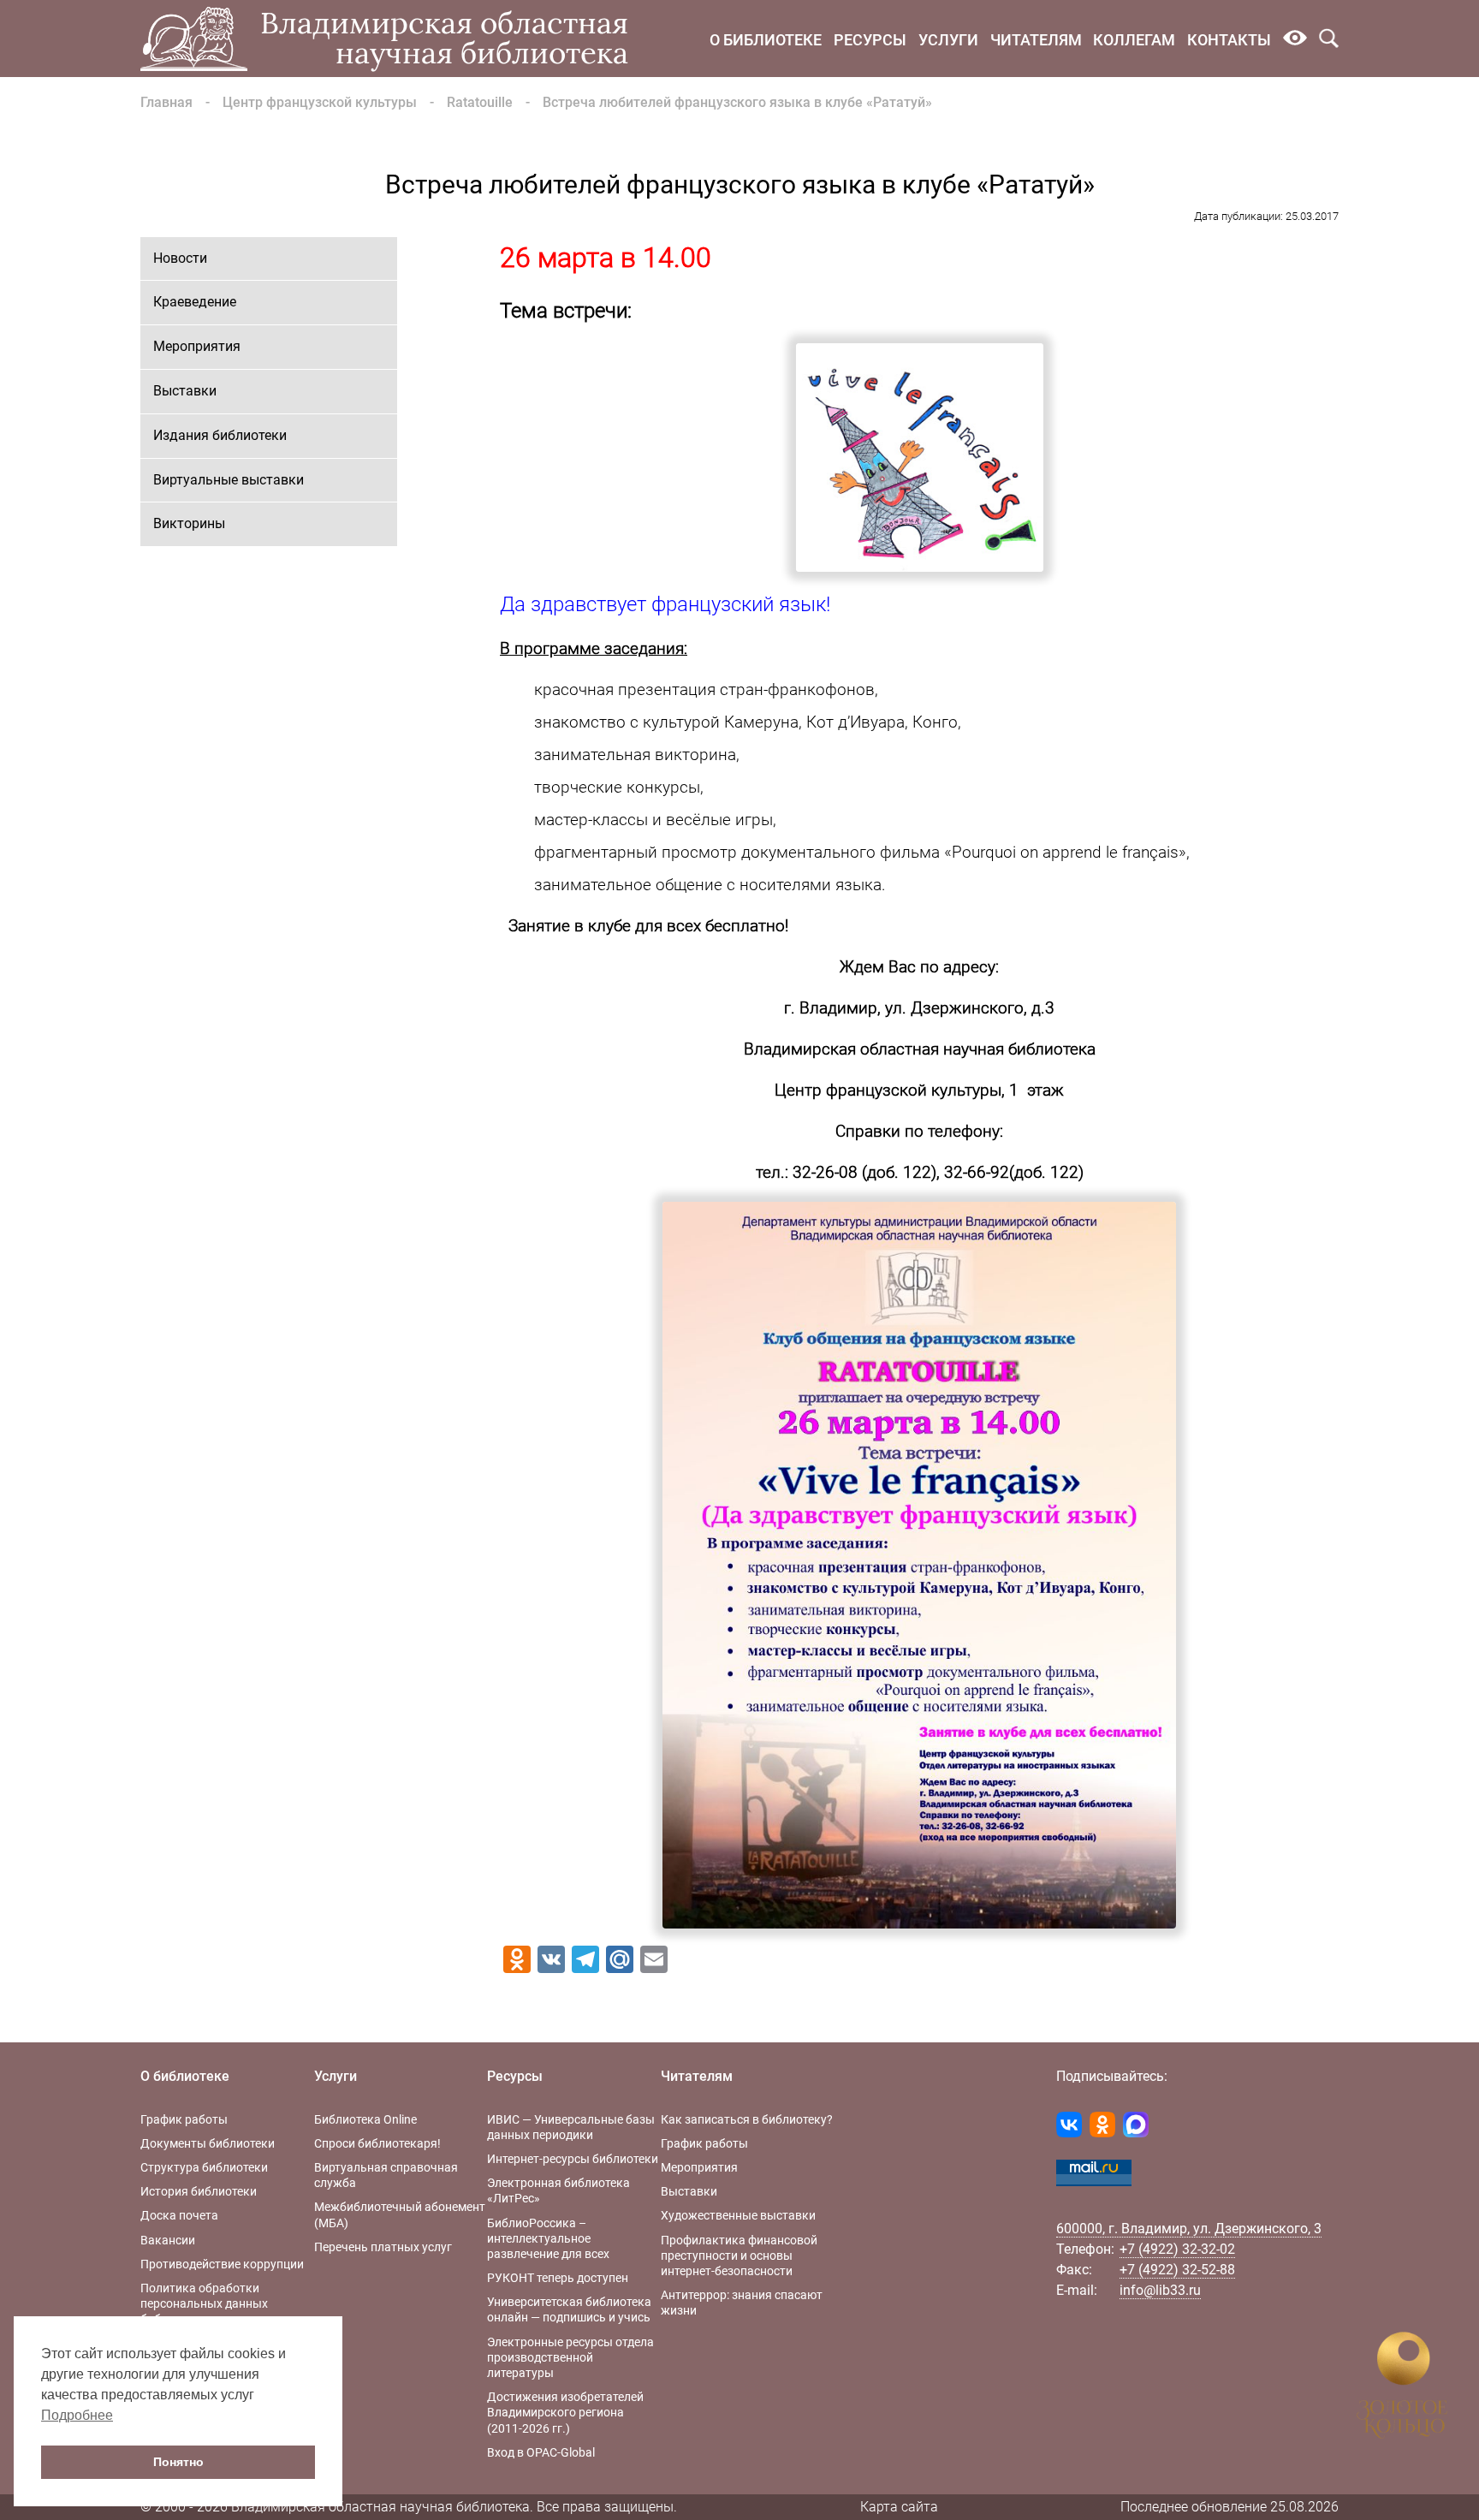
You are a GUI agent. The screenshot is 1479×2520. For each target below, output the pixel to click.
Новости (180, 258)
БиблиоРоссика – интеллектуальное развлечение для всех (548, 2238)
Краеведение (195, 302)
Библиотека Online (365, 2119)
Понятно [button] (178, 2462)
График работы (184, 2119)
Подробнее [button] (77, 2415)
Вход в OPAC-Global (541, 2452)
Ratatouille (480, 102)
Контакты (1229, 40)
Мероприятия (197, 346)
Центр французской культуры (320, 102)
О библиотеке (766, 40)
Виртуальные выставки (229, 480)
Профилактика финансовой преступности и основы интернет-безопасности (739, 2256)
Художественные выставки (738, 2215)
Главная (166, 102)
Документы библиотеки (208, 2143)
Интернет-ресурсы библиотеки (573, 2159)
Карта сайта (899, 2507)
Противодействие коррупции (222, 2264)
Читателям (1036, 40)
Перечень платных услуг (383, 2247)
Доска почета (179, 2215)
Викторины (189, 523)
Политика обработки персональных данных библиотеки (204, 2303)
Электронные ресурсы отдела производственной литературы (570, 2357)
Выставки (185, 391)
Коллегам (1134, 40)
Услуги (948, 40)
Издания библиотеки (220, 435)
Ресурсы (870, 40)
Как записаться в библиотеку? (747, 2119)
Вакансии (168, 2240)
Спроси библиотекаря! (377, 2143)
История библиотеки (199, 2191)
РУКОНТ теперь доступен (558, 2278)
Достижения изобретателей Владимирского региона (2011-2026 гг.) (565, 2412)
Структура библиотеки (204, 2167)
